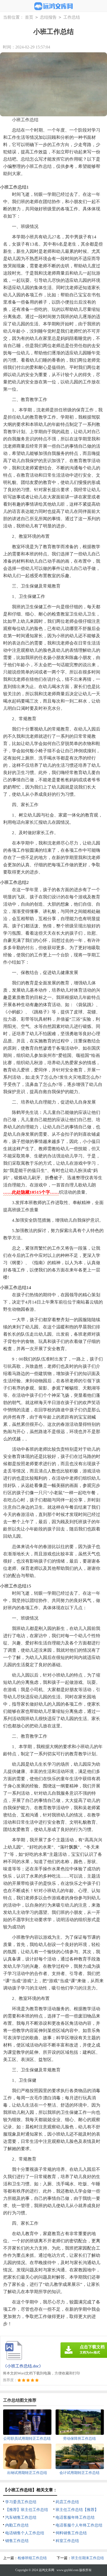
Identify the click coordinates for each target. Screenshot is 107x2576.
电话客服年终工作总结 (75, 2517)
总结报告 (48, 17)
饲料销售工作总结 (71, 2533)
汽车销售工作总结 (21, 2517)
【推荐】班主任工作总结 (27, 2510)
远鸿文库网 (46, 2570)
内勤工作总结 (17, 2525)
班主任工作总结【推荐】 (77, 2510)
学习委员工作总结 (21, 2502)
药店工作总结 (67, 2502)
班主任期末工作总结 (88, 2558)
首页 (29, 17)
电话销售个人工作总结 (25, 2533)
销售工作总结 (17, 2541)
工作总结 (72, 17)
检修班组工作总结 (32, 2558)
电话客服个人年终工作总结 (79, 2525)
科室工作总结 (67, 2541)
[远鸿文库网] (54, 6)
